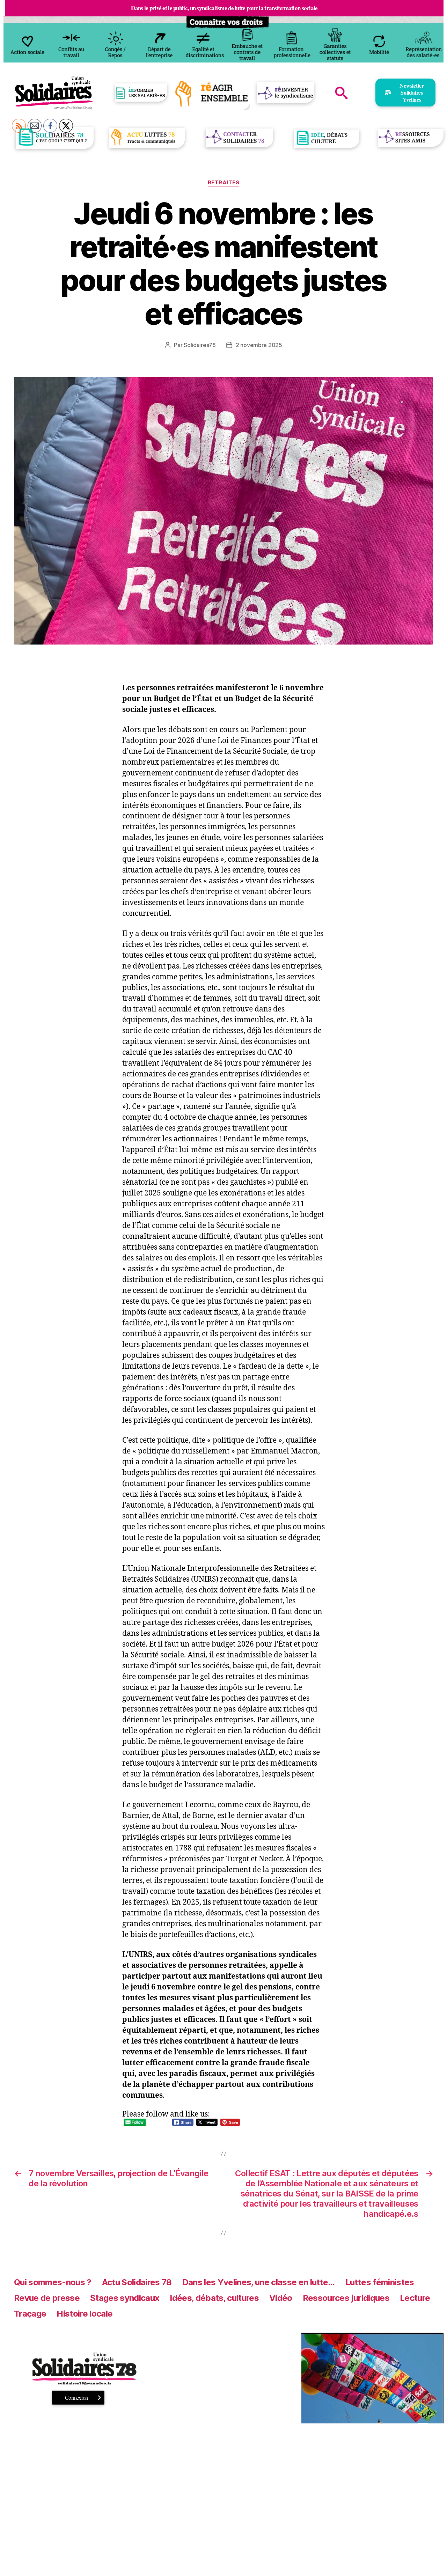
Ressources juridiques (346, 2298)
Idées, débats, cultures (214, 2298)
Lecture (415, 2298)
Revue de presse (47, 2298)
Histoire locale (85, 2314)
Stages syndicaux (125, 2298)
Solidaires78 (200, 345)
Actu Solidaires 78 (137, 2282)
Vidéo (281, 2298)
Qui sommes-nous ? (53, 2282)
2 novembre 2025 (259, 345)
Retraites (224, 183)
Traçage (30, 2314)
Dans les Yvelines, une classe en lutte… (259, 2282)
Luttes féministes (380, 2282)
